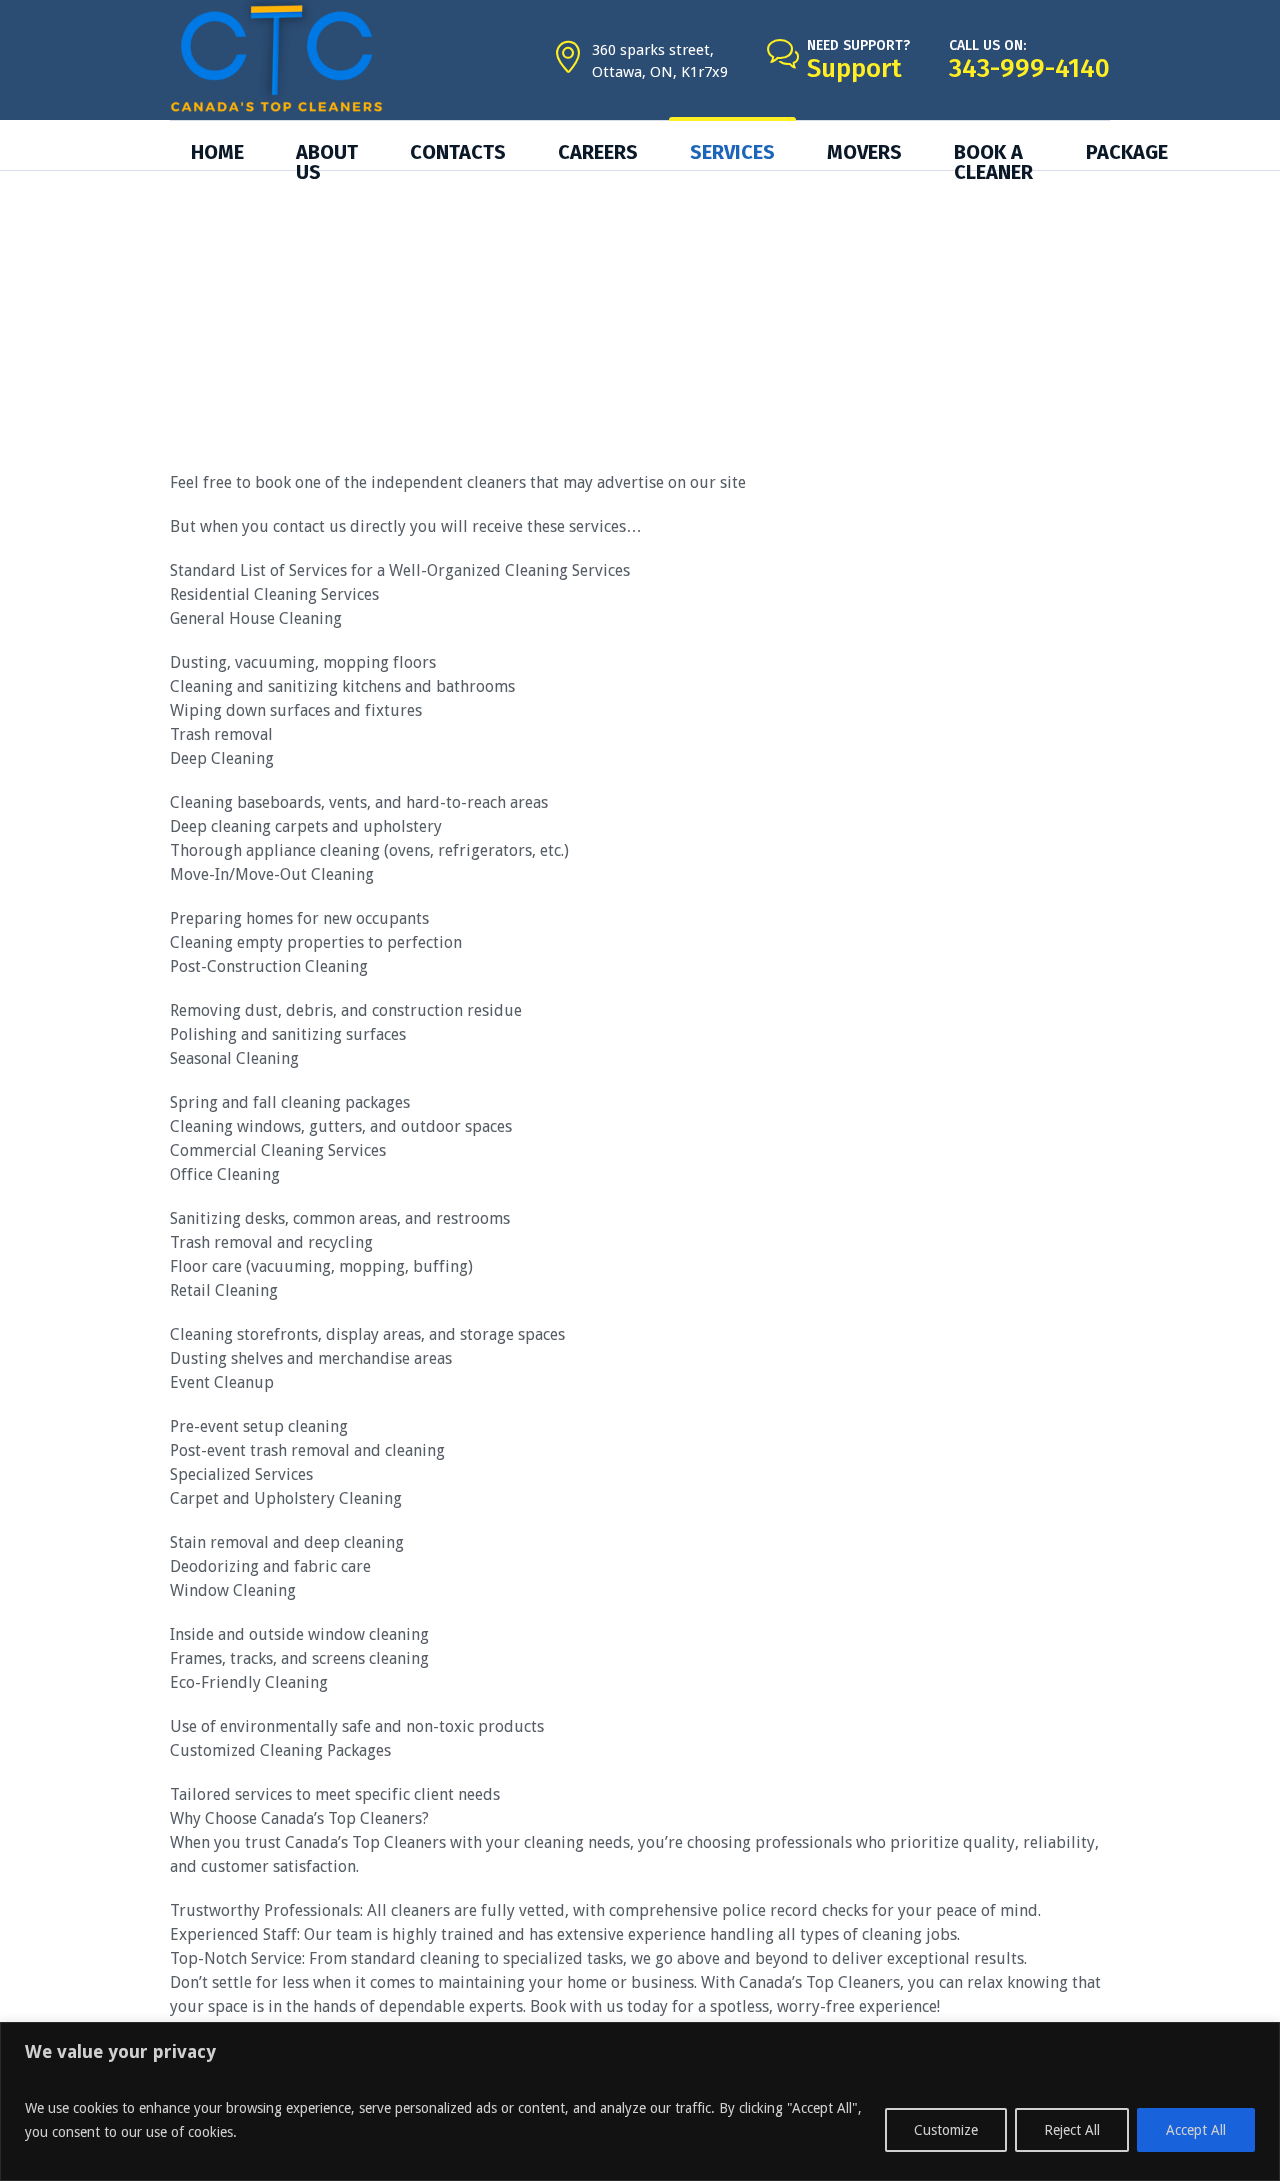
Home (605, 317)
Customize (946, 2130)
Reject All (1072, 2130)
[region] (640, 2101)
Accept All (1196, 2130)
